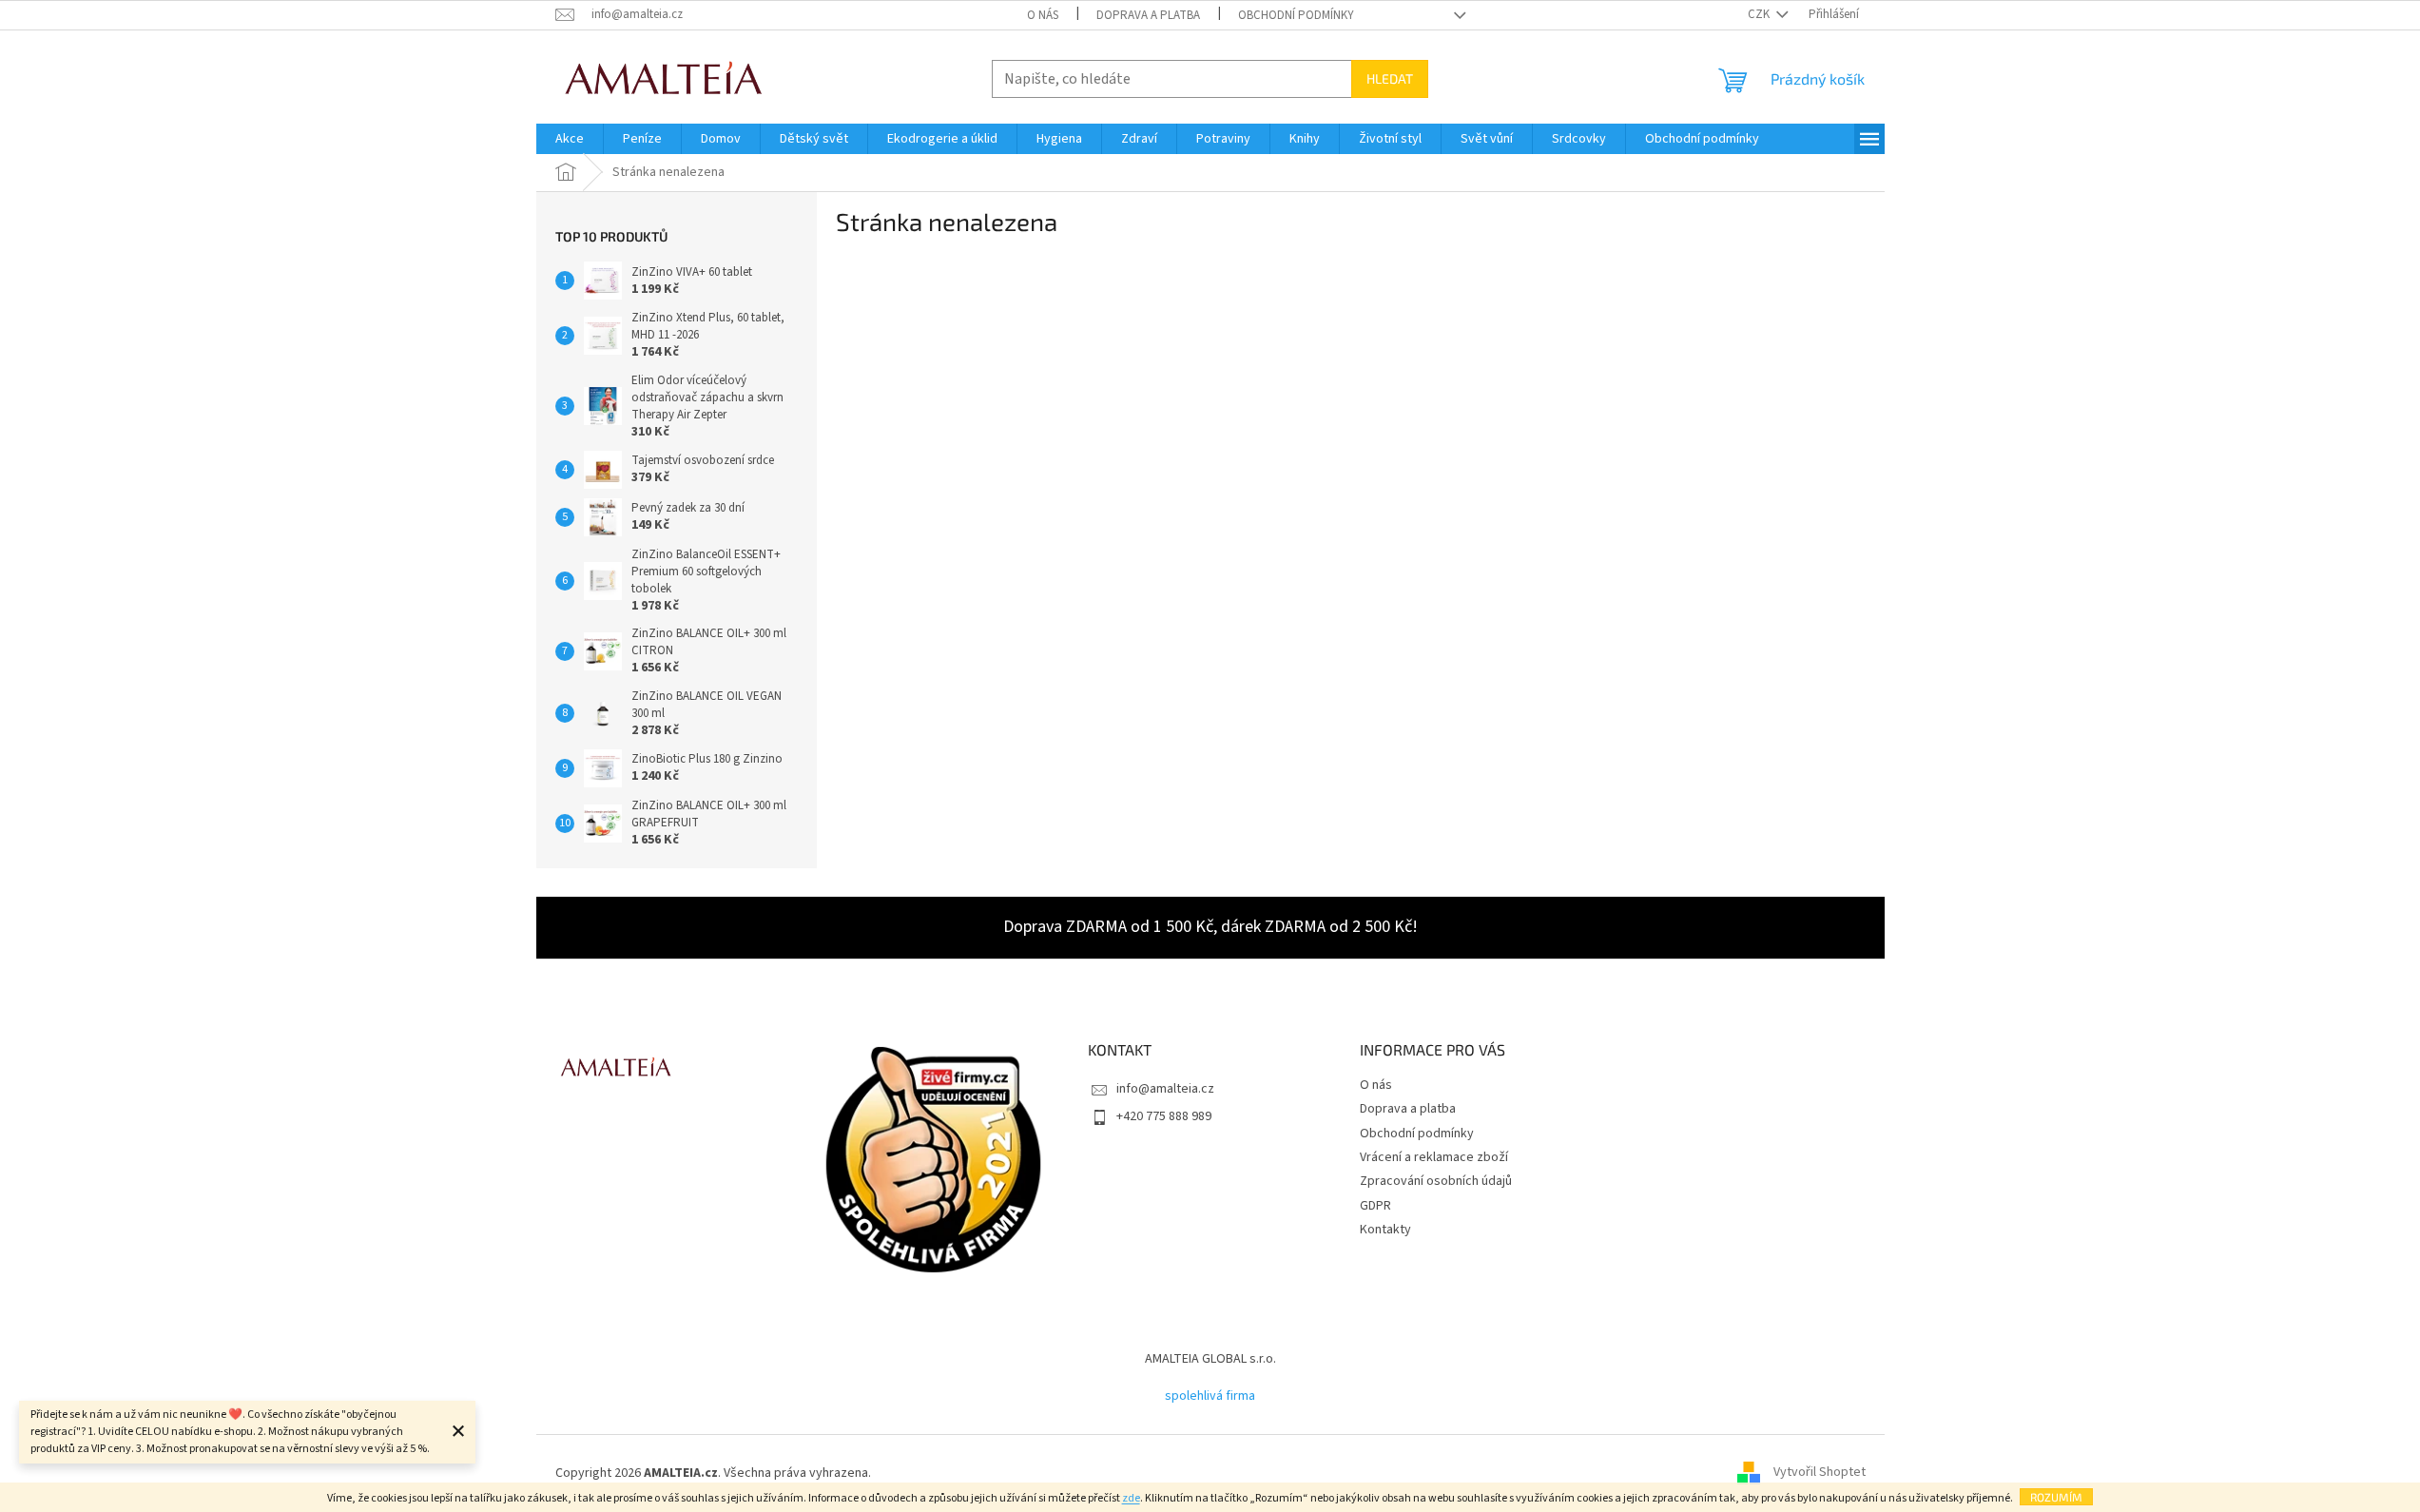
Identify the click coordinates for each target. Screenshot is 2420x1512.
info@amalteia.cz (1165, 1089)
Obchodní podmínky (1296, 15)
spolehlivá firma (1210, 1396)
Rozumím (2056, 1497)
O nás (1043, 15)
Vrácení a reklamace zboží (1434, 1157)
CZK (1760, 14)
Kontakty (1385, 1230)
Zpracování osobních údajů (1436, 1181)
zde (1131, 1498)
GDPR (1375, 1206)
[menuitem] (570, 139)
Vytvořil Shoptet (1820, 1473)
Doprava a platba (1148, 15)
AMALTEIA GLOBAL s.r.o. (1210, 1359)
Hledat (1390, 78)
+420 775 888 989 (1164, 1116)
